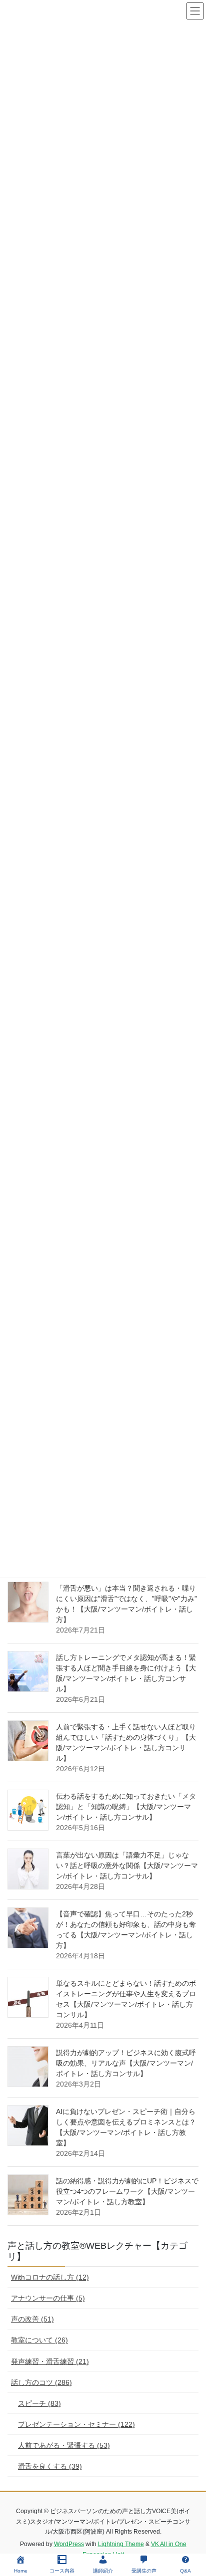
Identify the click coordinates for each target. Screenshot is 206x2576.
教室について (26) (39, 2340)
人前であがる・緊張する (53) (64, 2445)
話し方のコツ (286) (41, 2382)
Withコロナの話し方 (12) (50, 2277)
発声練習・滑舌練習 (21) (50, 2361)
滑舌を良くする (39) (50, 2466)
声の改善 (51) (32, 2319)
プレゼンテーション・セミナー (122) (76, 2424)
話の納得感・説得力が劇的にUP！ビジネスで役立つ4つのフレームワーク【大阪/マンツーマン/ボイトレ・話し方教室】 (127, 2191)
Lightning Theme (121, 2544)
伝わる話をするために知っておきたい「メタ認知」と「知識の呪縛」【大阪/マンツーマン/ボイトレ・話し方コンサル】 (126, 1807)
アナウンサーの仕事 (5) (48, 2298)
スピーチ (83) (39, 2403)
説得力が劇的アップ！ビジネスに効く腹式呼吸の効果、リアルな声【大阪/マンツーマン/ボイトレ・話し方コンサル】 (126, 2063)
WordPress (69, 2544)
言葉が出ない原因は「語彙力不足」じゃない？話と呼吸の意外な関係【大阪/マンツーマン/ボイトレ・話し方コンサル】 (127, 1866)
